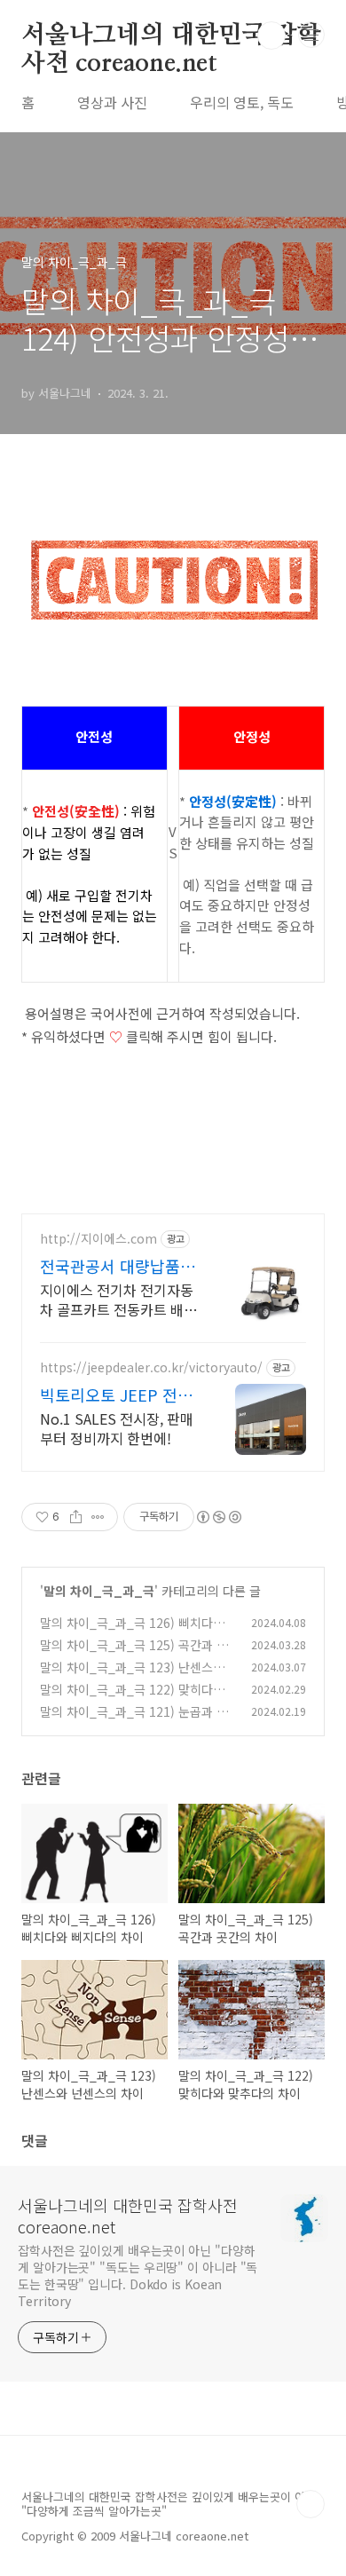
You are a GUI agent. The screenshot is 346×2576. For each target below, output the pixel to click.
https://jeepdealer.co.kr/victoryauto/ (151, 1367)
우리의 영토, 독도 (242, 102)
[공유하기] (76, 1517)
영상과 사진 (112, 102)
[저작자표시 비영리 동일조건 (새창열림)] (218, 1517)
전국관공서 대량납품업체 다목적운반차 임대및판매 (120, 1266)
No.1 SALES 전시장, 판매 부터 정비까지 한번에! (117, 1428)
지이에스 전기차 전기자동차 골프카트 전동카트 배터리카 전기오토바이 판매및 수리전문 (118, 1299)
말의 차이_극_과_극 (99, 1591)
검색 (271, 36)
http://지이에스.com (98, 1239)
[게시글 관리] (98, 1517)
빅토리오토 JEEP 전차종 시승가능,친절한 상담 (116, 1395)
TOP (311, 2504)
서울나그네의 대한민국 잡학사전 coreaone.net (171, 36)
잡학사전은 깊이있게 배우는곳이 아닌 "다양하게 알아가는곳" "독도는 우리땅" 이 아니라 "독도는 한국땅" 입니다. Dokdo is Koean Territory (138, 2276)
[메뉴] (311, 35)
